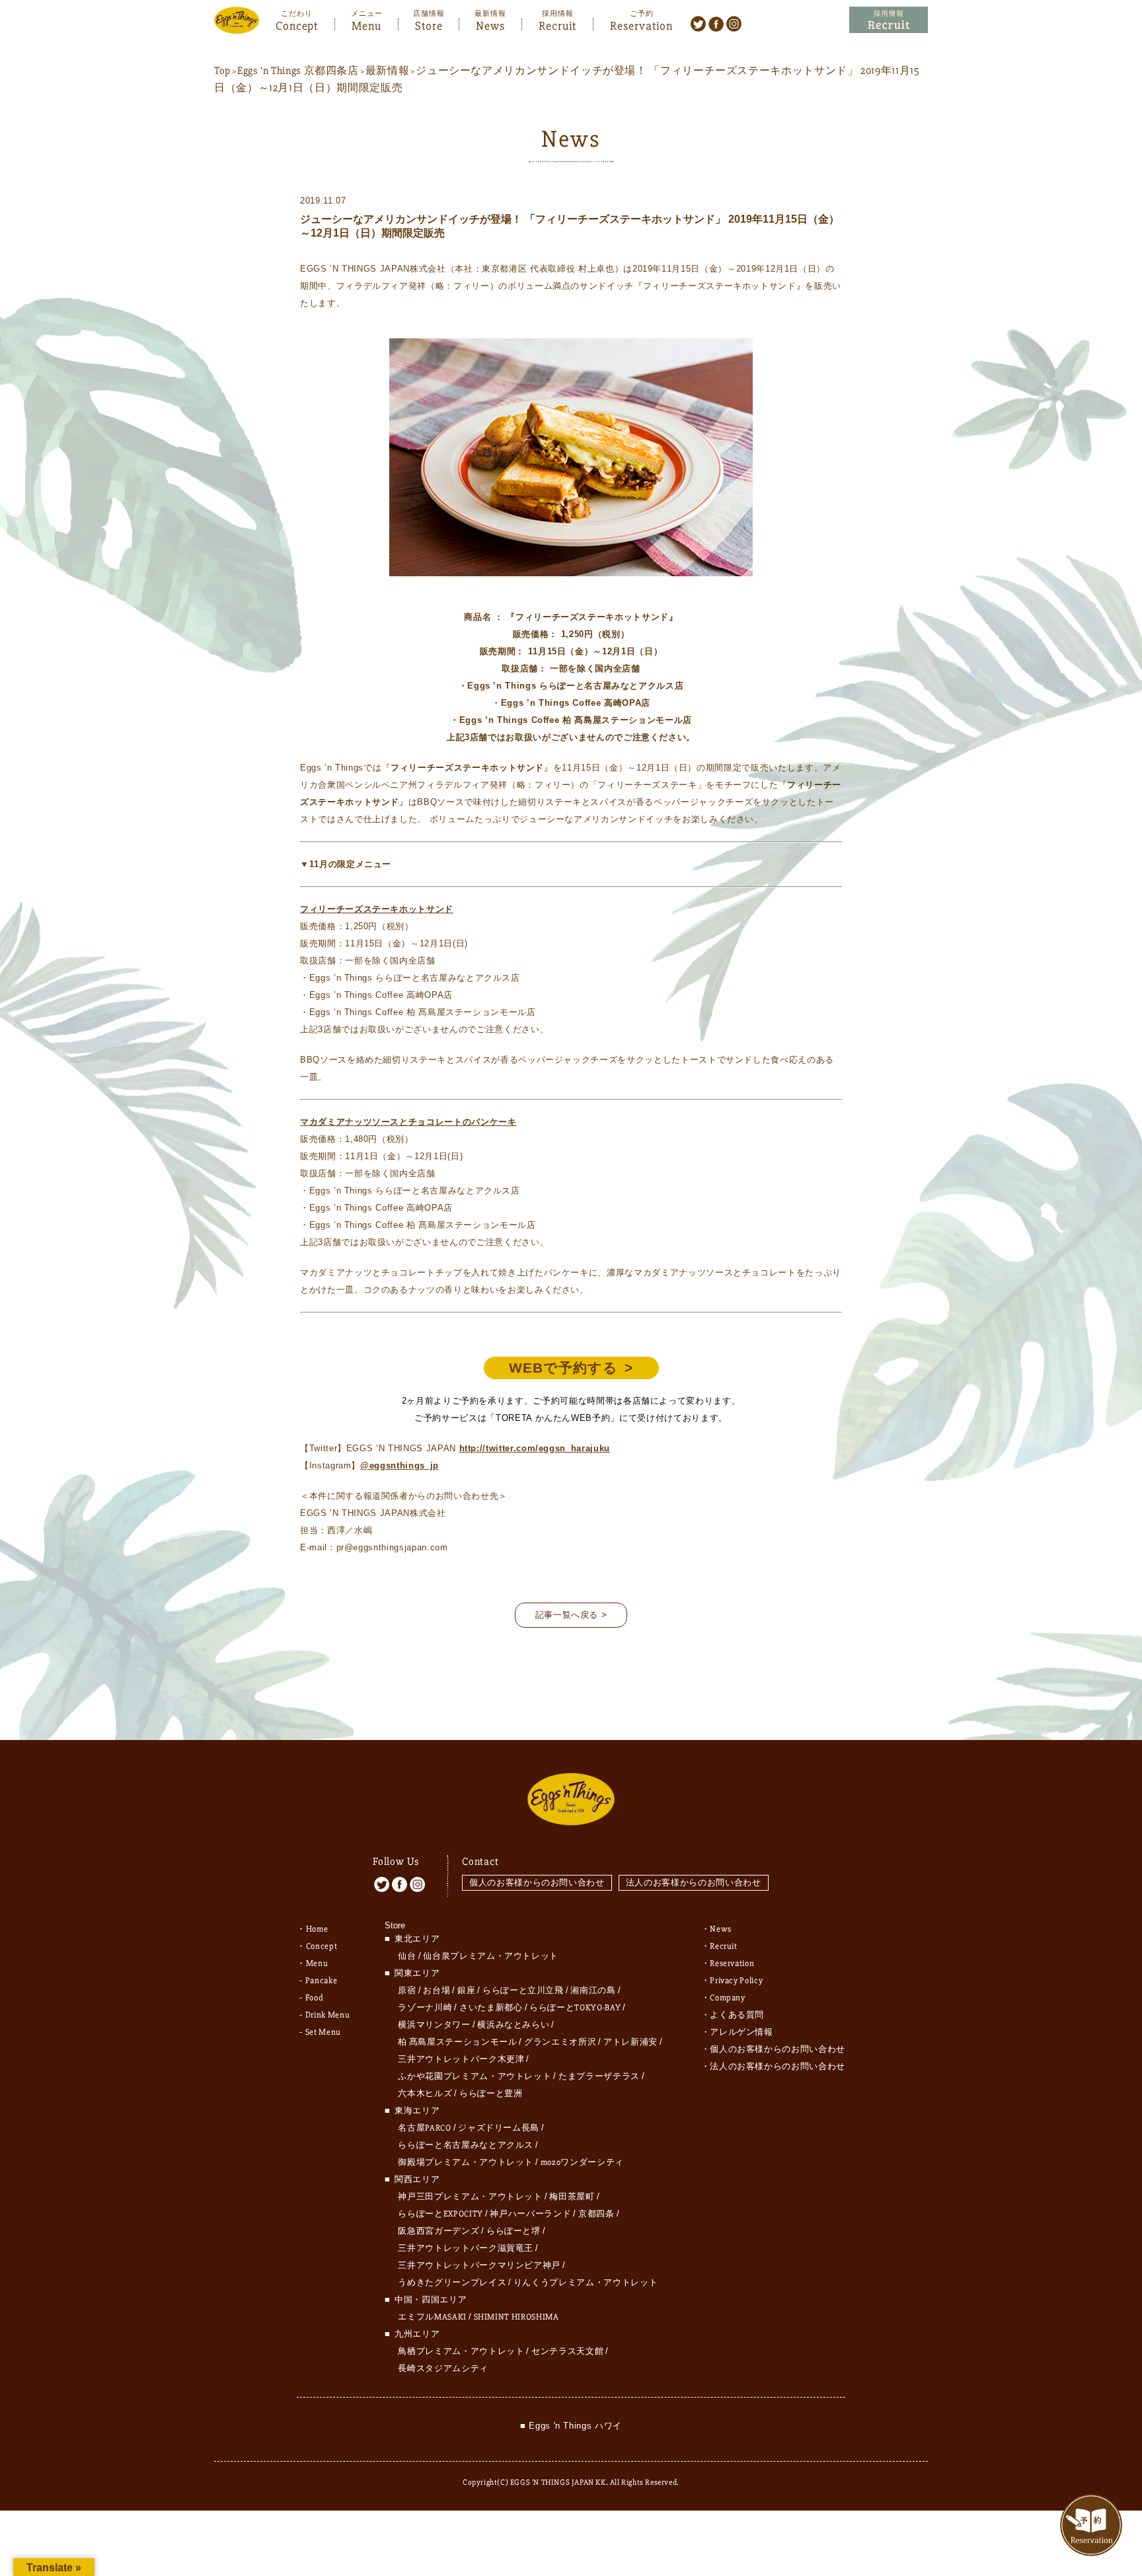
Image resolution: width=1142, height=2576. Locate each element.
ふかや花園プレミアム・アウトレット (475, 2076)
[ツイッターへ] (698, 23)
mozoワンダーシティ (582, 2162)
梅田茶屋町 (572, 2197)
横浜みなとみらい (513, 2025)
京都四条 (596, 2214)
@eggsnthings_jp (400, 1465)
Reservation (641, 24)
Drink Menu (328, 2015)
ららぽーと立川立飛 (523, 1990)
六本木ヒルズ (425, 2094)
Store (429, 24)
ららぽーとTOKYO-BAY (575, 2008)
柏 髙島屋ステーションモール (457, 2042)
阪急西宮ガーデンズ (438, 2231)
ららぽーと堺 (514, 2231)
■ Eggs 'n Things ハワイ (571, 2426)
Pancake (322, 1981)
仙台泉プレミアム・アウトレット (491, 1956)
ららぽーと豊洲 (491, 2094)
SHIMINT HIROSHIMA (516, 2317)
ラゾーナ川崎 (425, 2008)
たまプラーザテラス (599, 2076)
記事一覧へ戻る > (571, 1615)
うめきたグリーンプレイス (452, 2283)
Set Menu (323, 2032)
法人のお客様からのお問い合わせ (694, 1882)
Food (315, 1998)
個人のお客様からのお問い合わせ (537, 1882)
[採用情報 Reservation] (889, 20)
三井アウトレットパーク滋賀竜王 (466, 2248)
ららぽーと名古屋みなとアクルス (466, 2145)
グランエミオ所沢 (560, 2042)
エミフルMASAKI (432, 2317)
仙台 (407, 1956)
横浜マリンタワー (434, 2025)
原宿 (407, 1990)
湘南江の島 (593, 1990)
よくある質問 (737, 2015)
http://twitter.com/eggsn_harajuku (535, 1448)
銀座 (466, 1990)
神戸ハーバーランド (530, 2214)
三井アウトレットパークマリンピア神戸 (479, 2265)
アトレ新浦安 (630, 2042)
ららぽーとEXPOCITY (440, 2214)
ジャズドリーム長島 (499, 2128)
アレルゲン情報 (742, 2032)
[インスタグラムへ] (734, 23)
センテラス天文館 (567, 2351)
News (490, 24)
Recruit (557, 24)
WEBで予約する (563, 1368)
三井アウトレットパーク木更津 (461, 2059)
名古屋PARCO (424, 2128)
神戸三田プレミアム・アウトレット (470, 2197)
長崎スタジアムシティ (443, 2368)
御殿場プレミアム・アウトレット (466, 2162)
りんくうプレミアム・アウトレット (586, 2283)
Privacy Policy (736, 1981)
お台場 (437, 1990)
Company (728, 1998)
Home (317, 1929)
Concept (297, 24)
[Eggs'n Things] (237, 25)
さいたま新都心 (491, 2008)
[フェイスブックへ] (716, 23)
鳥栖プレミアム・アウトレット (461, 2351)
